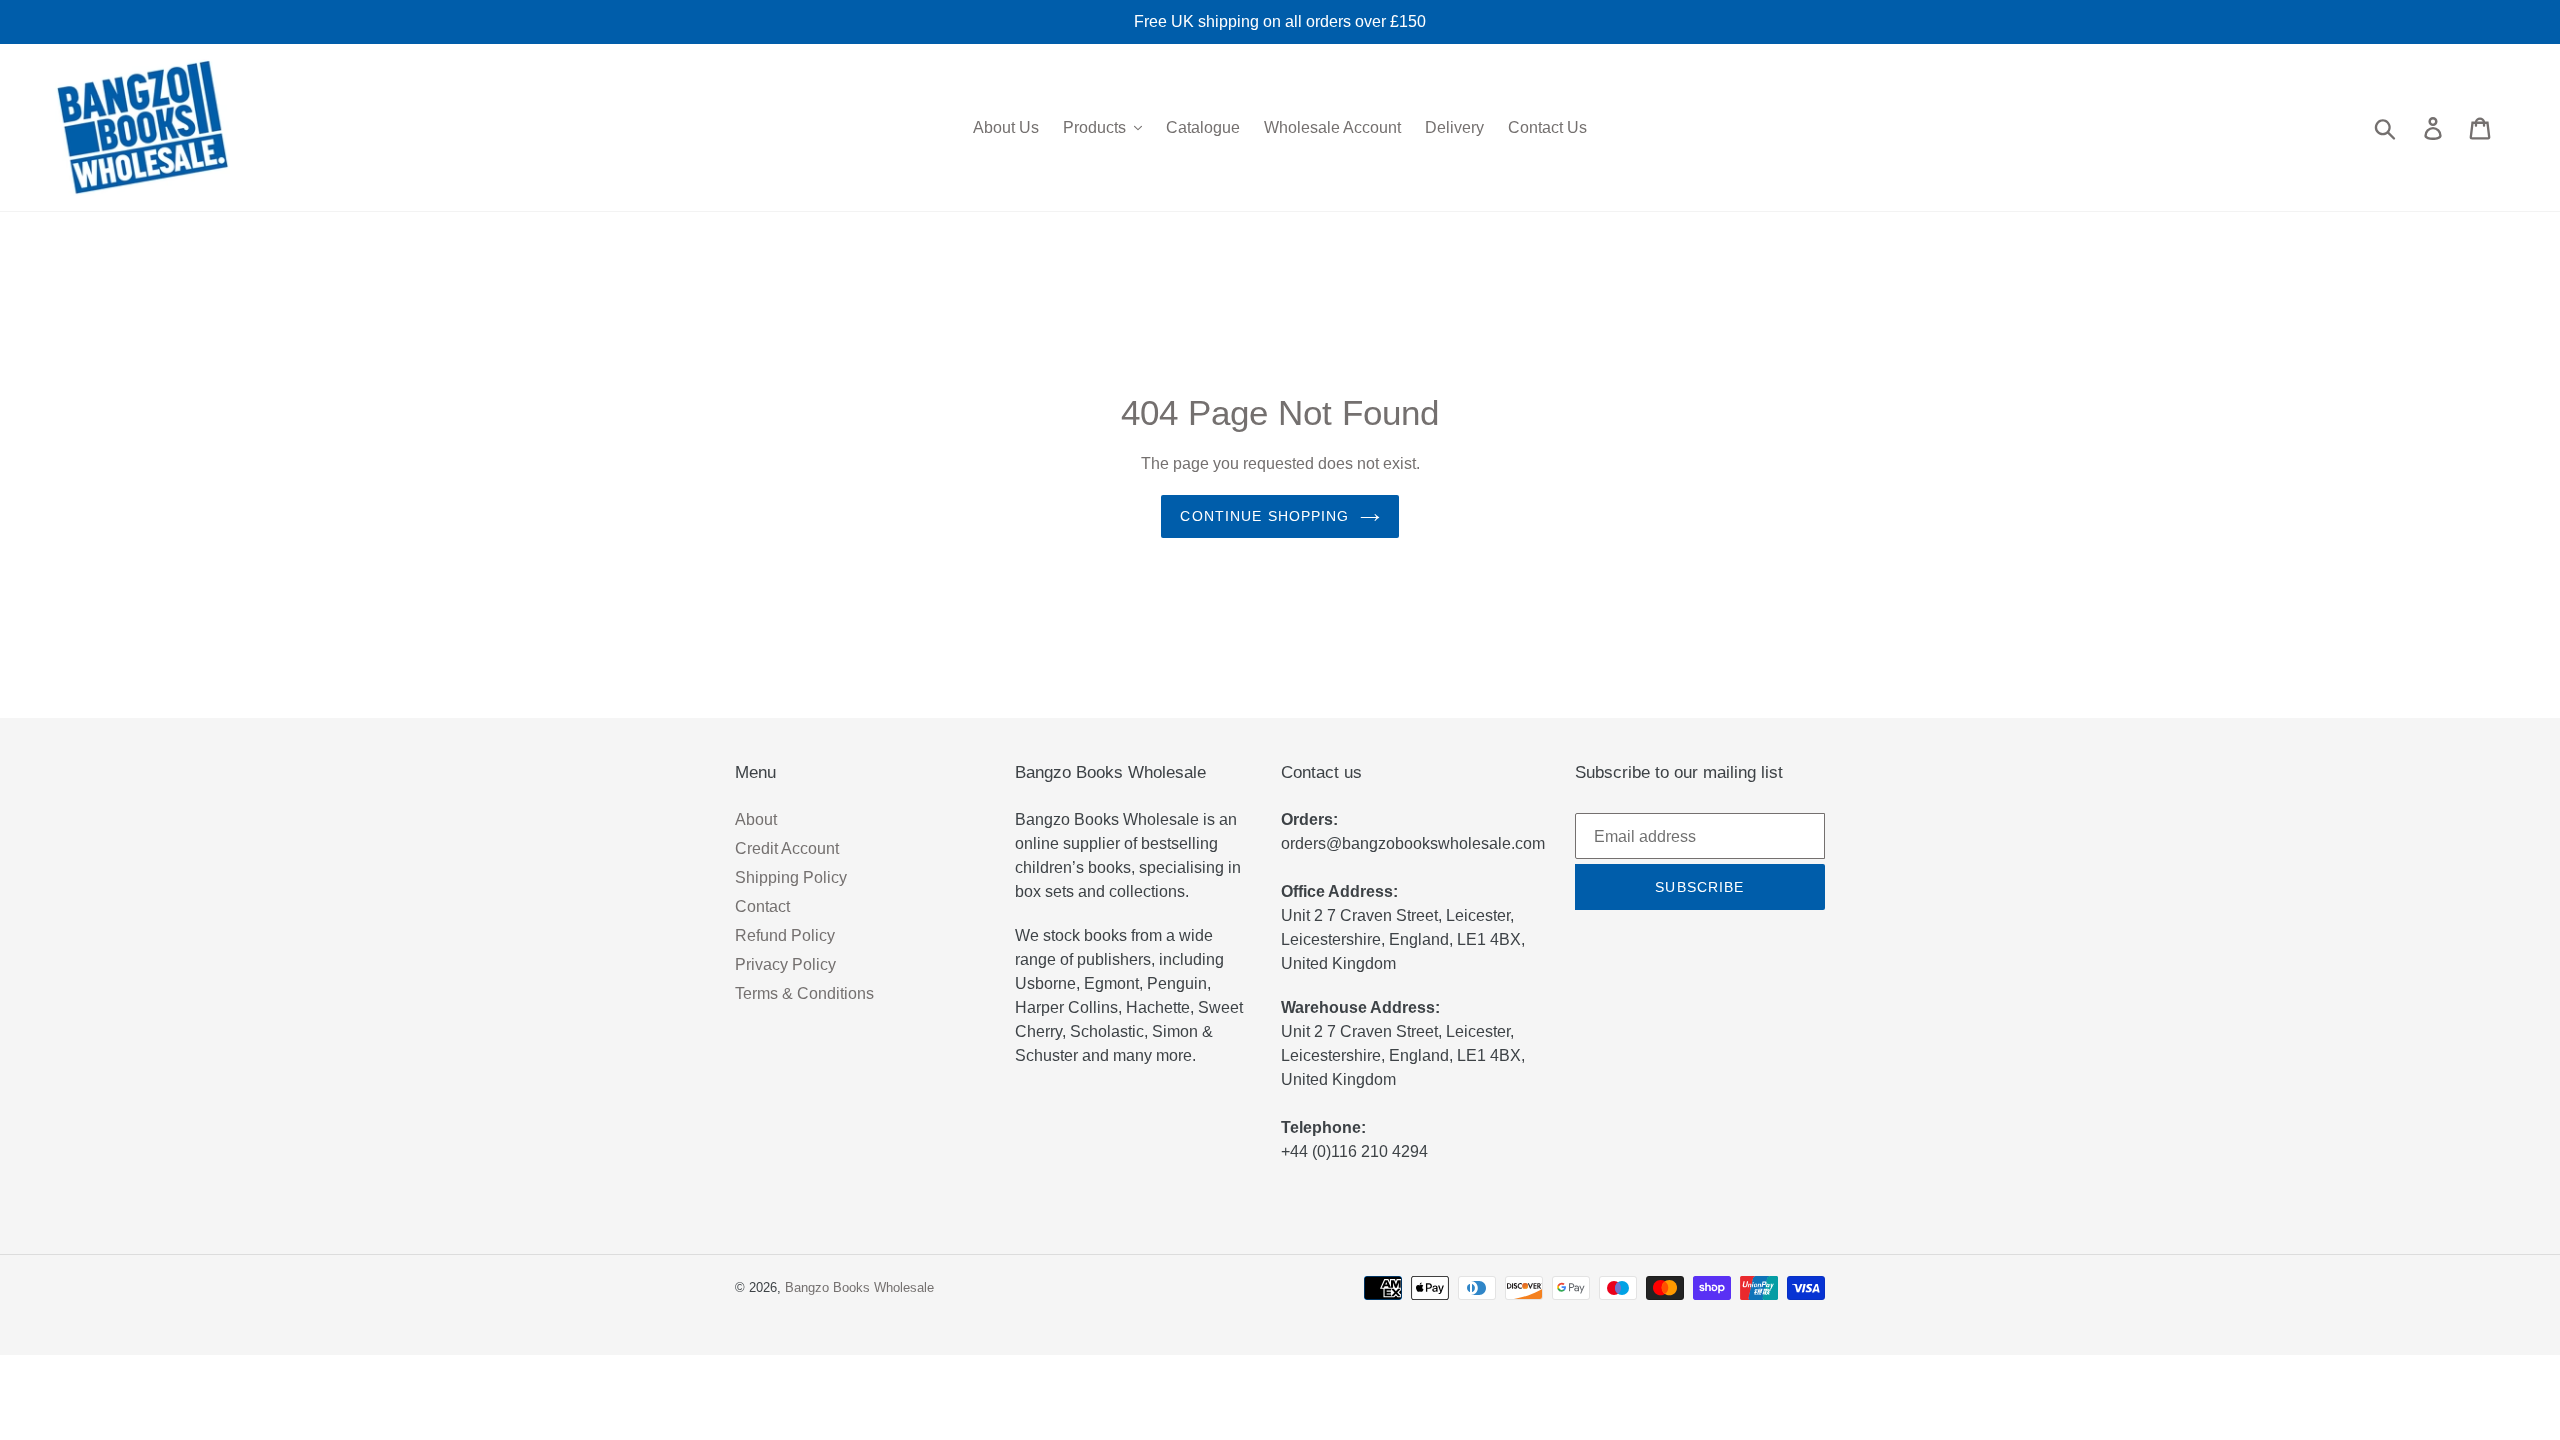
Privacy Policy (785, 964)
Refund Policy (785, 935)
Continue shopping (1264, 516)
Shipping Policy (791, 877)
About (756, 819)
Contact (762, 906)
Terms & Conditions (804, 993)
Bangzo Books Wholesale (859, 1287)
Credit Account (787, 848)
